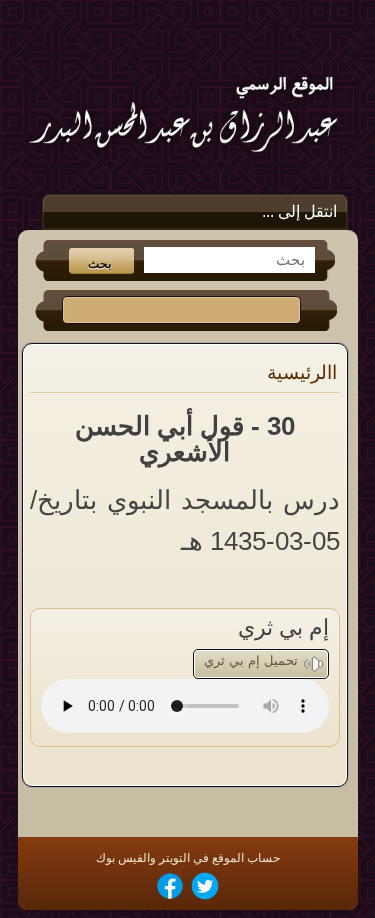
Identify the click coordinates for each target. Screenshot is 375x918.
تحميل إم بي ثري (251, 660)
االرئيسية (302, 372)
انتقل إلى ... (299, 211)
